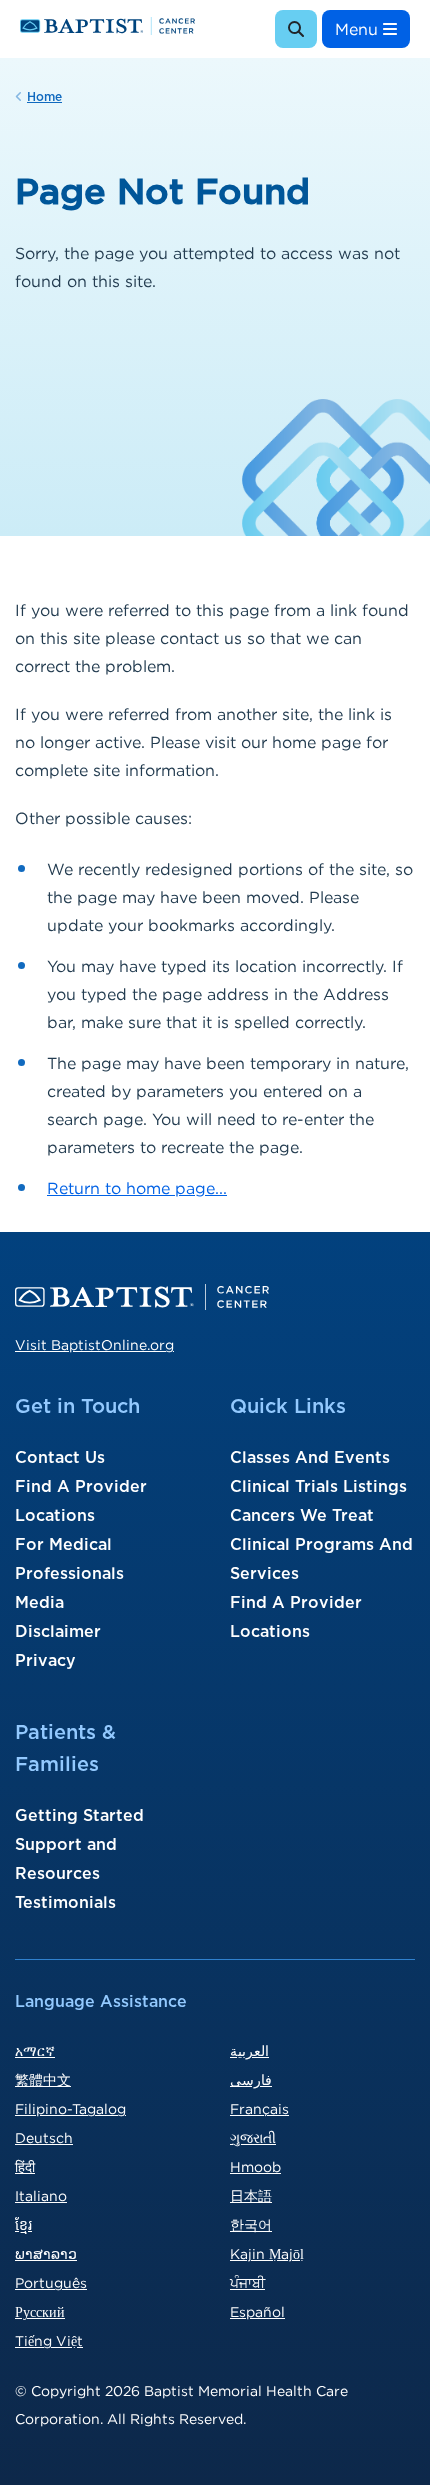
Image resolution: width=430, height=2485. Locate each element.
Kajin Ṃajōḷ (267, 2253)
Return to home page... (137, 1188)
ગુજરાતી (253, 2137)
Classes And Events (310, 1458)
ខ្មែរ (23, 2224)
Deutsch (44, 2137)
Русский (40, 2311)
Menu (359, 29)
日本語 (251, 2195)
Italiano (41, 2195)
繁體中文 (43, 2079)
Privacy (45, 1661)
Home (44, 97)
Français (259, 2108)
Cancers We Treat (302, 1516)
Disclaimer (58, 1632)
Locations (55, 1516)
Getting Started (79, 1816)
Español (257, 2311)
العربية (249, 2050)
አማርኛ (35, 2050)
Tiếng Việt (49, 2340)
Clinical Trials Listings (318, 1487)
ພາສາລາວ (46, 2253)
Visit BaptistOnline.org (94, 1344)
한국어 (251, 2224)
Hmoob (255, 2166)
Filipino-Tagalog (70, 2108)
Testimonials (65, 1903)
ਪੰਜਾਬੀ (247, 2282)
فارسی (251, 2079)
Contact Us (60, 1458)
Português (51, 2282)
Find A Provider (81, 1487)
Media (39, 1603)
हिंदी (25, 2166)
